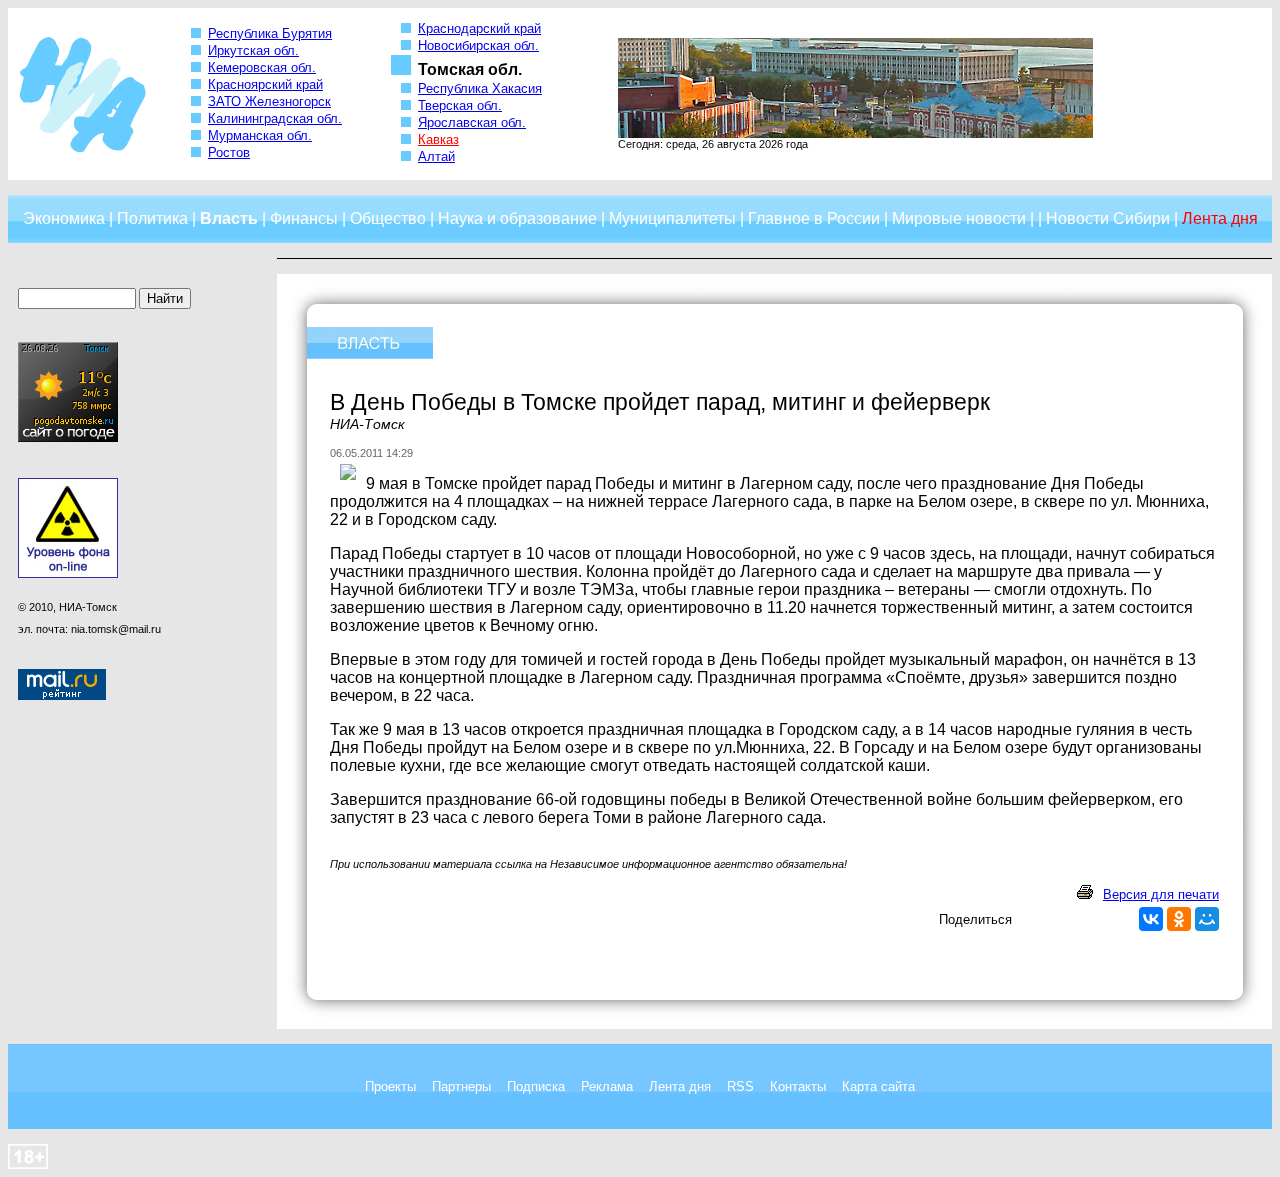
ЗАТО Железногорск (269, 101)
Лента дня (680, 1086)
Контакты (798, 1086)
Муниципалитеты (672, 218)
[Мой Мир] (1207, 919)
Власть (229, 218)
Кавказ (438, 139)
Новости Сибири (1108, 218)
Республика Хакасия (480, 88)
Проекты (390, 1086)
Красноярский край (265, 84)
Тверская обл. (460, 105)
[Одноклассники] (1179, 919)
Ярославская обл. (472, 122)
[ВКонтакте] (1151, 919)
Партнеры (461, 1086)
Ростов (229, 152)
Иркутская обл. (253, 50)
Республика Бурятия (270, 33)
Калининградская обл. (275, 118)
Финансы (304, 218)
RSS (740, 1086)
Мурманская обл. (260, 135)
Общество (388, 218)
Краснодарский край (479, 28)
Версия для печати (1161, 894)
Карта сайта (878, 1086)
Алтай (436, 156)
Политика (152, 218)
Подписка (536, 1086)
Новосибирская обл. (478, 45)
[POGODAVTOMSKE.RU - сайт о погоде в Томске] (68, 438)
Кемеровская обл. (262, 67)
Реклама (607, 1086)
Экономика (64, 218)
